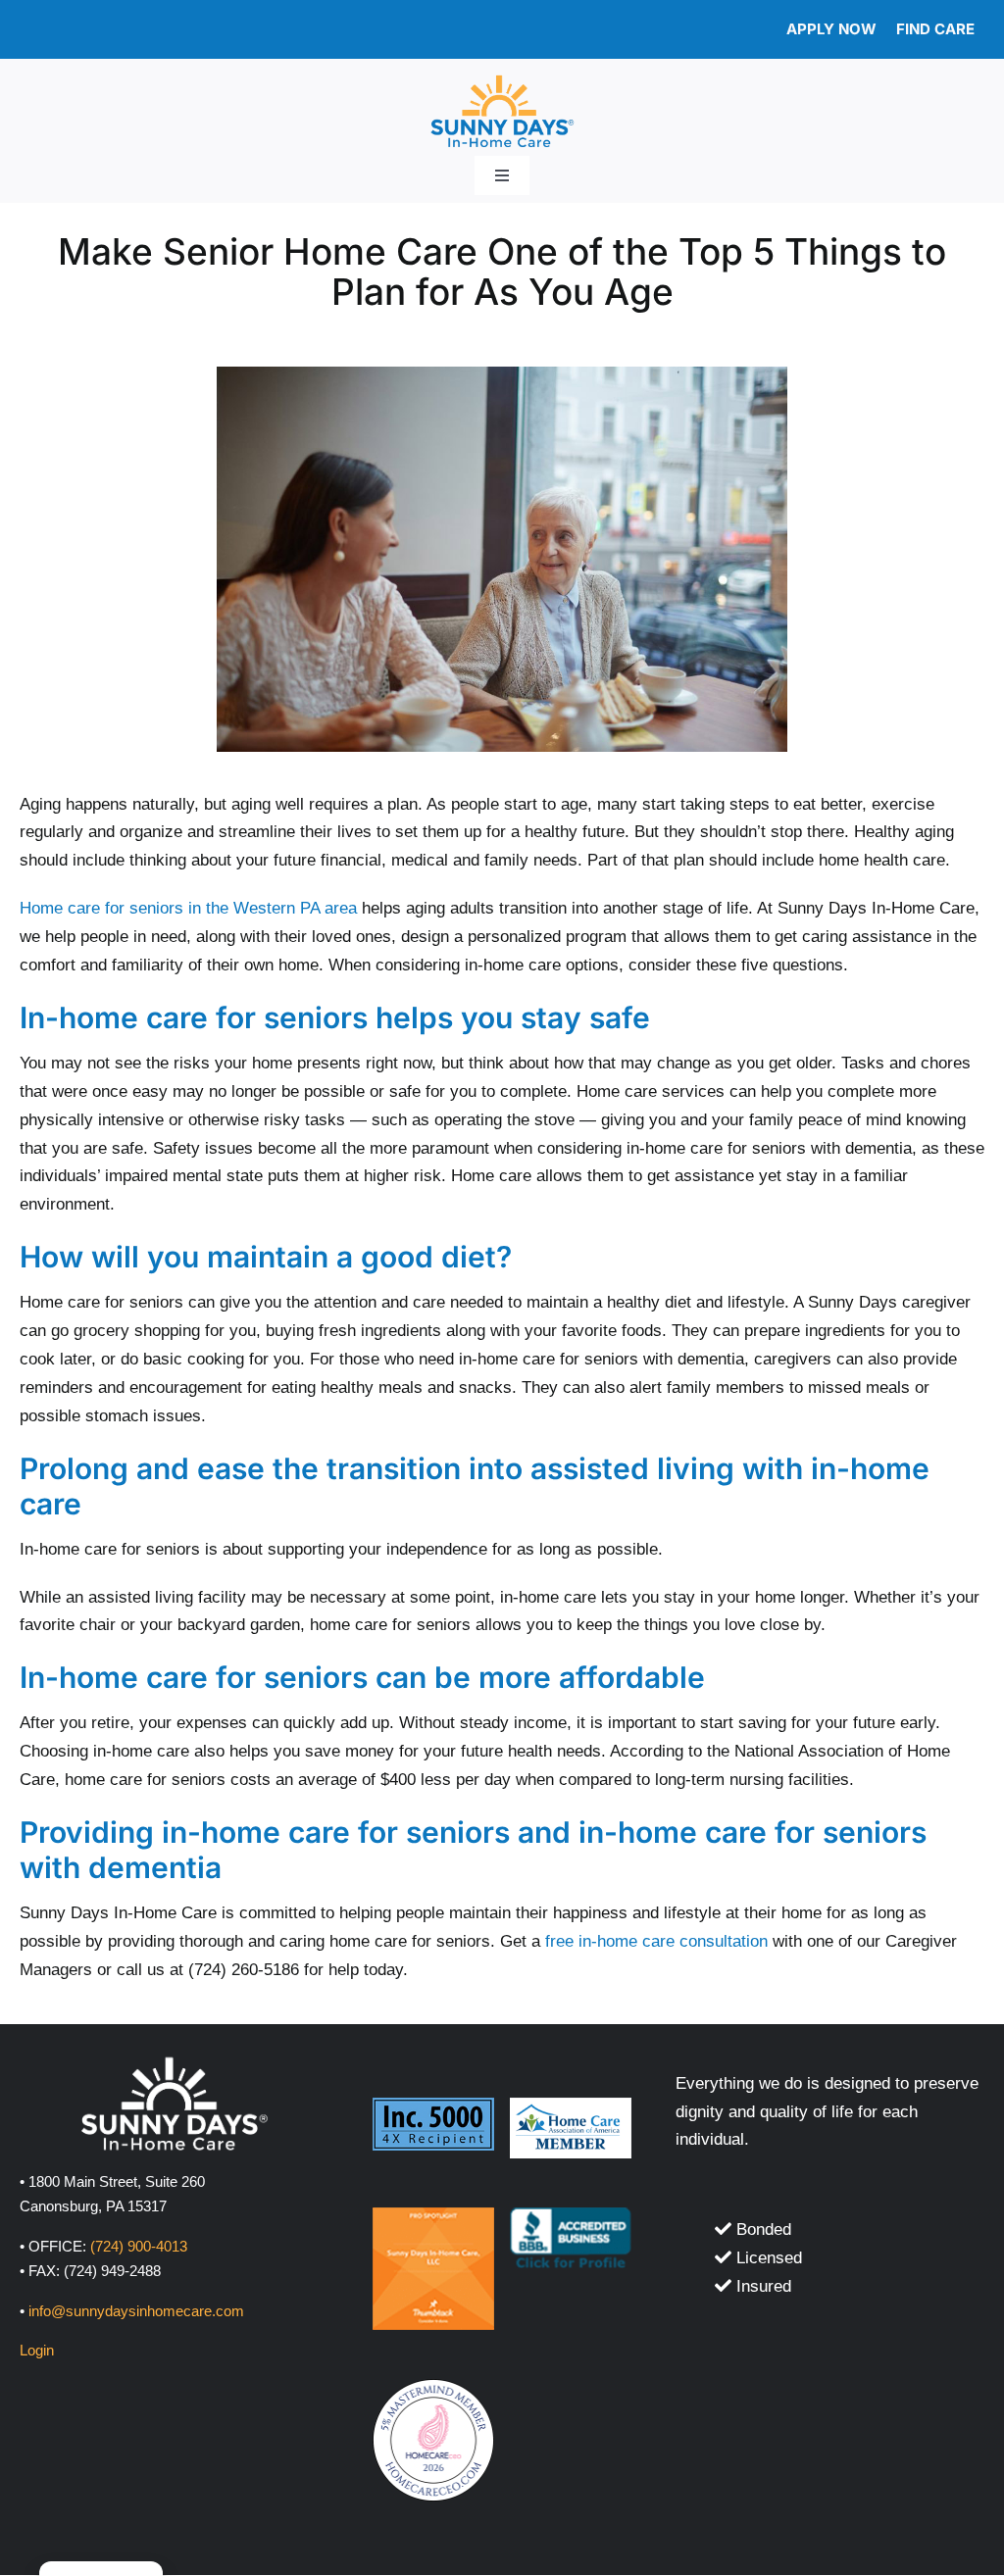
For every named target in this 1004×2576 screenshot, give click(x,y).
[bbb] (571, 2216)
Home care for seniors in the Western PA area (188, 908)
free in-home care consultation (656, 1941)
